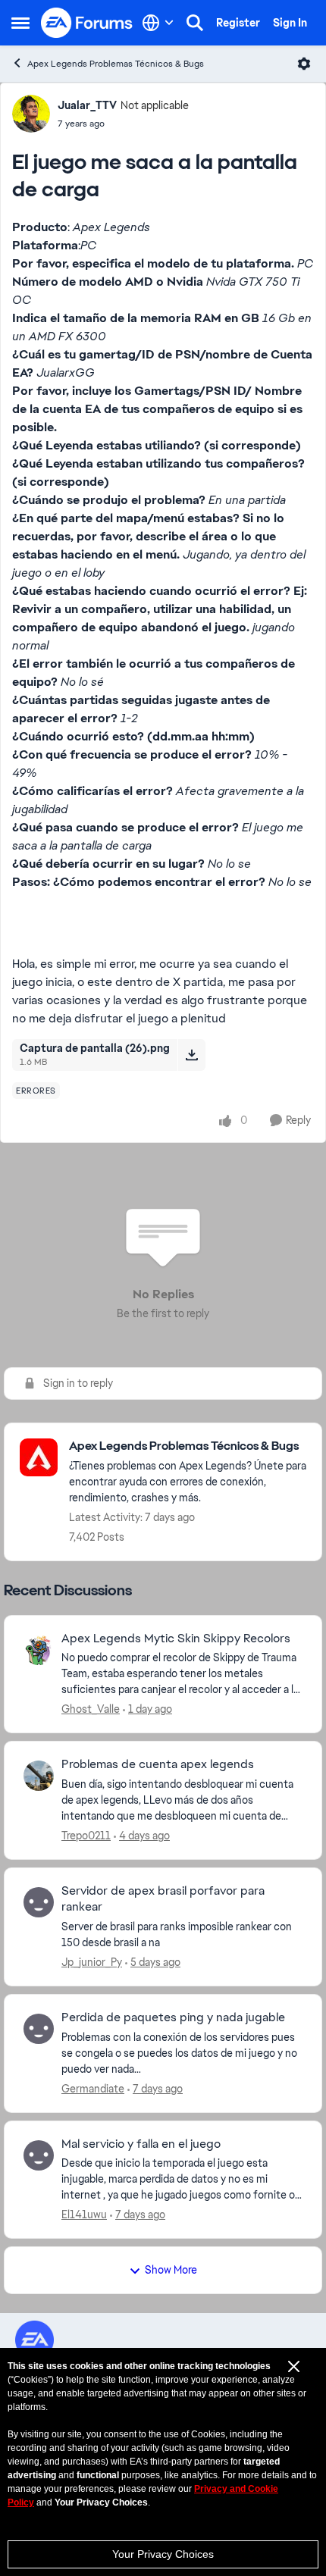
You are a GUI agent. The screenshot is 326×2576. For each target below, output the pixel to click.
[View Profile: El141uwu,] (39, 2155)
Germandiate (93, 2089)
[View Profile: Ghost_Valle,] (39, 1650)
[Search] (195, 23)
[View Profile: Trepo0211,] (39, 1776)
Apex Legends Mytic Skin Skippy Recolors (176, 1639)
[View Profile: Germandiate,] (39, 2029)
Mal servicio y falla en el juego (141, 2144)
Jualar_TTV (87, 105)
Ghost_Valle (91, 1709)
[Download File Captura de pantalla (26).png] (191, 1055)
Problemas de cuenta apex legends (158, 1764)
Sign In (290, 23)
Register (238, 23)
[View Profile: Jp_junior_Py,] (39, 1902)
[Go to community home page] (87, 23)
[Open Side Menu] (20, 23)
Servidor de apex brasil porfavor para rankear (163, 1899)
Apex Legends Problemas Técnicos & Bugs (116, 64)
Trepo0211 (86, 1836)
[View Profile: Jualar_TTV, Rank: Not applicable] (31, 114)
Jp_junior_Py (92, 1962)
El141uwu (84, 2214)
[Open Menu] (304, 64)
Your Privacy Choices (163, 2554)
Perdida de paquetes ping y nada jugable (173, 2017)
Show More (171, 2270)
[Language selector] (158, 23)
